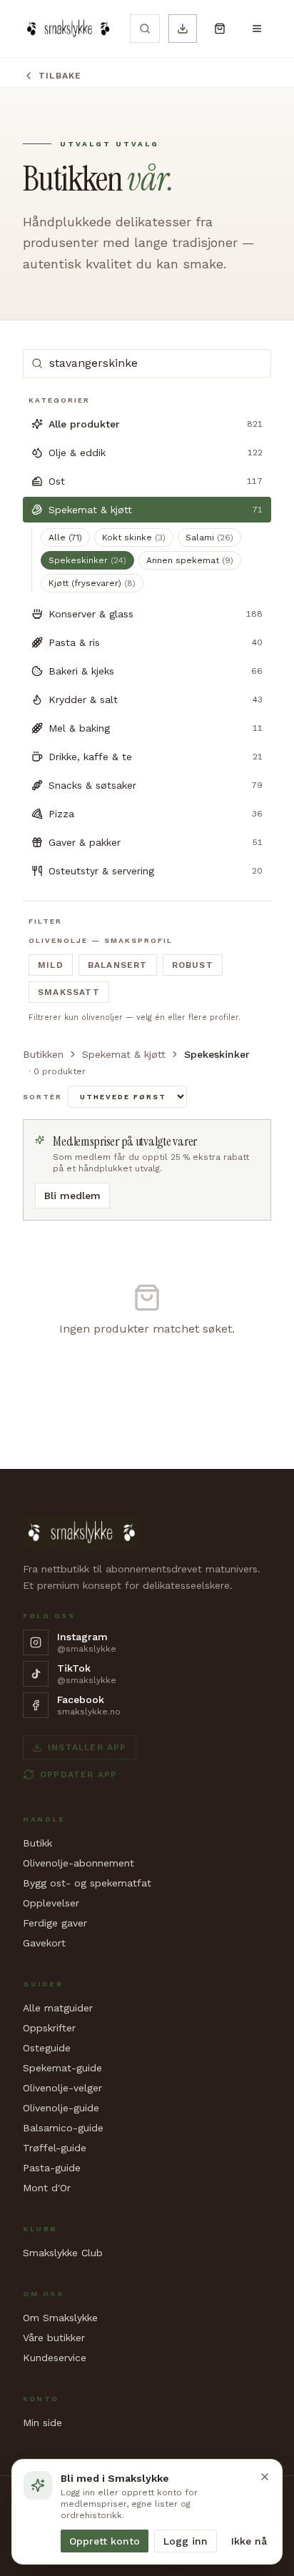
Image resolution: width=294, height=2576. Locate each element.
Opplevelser (51, 1903)
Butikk (37, 1843)
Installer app (87, 1747)
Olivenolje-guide (61, 2108)
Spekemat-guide (62, 2068)
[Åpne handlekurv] (220, 29)
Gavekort (44, 1943)
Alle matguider (58, 2008)
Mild (51, 965)
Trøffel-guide (55, 2148)
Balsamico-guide (63, 2128)
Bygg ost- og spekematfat (87, 1883)
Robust (193, 965)
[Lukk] (265, 2477)
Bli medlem (72, 1196)
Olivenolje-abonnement (78, 1863)
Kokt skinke (134, 537)
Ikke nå (249, 2541)
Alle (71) (65, 537)
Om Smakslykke (60, 2318)
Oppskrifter (49, 2028)
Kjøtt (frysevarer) (92, 583)
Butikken (43, 1054)
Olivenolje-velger (62, 2088)
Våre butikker (54, 2338)
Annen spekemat (190, 560)
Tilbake (60, 76)
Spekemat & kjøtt (124, 1054)
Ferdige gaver (55, 1923)
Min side (42, 2423)
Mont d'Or (47, 2188)
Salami (209, 537)
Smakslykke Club (63, 2253)
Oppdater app (78, 1774)
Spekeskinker (87, 560)
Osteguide (47, 2048)
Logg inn (186, 2541)
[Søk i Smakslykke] (145, 29)
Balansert (118, 965)
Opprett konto (105, 2541)
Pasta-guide (52, 2168)
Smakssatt (69, 992)
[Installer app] (183, 29)
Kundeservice (55, 2358)
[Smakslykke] (68, 29)
